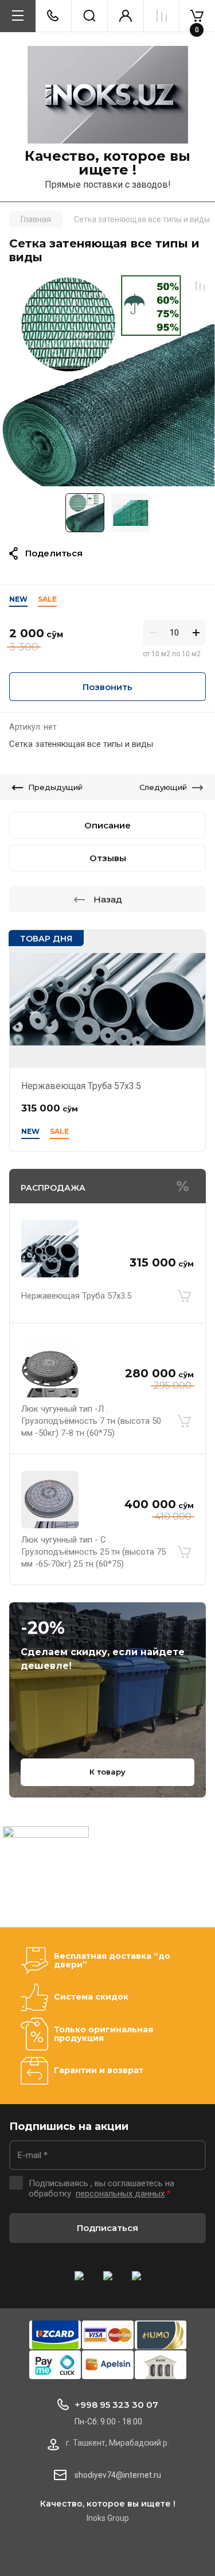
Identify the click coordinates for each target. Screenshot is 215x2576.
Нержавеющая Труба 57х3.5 (81, 1086)
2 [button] (115, 479)
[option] (107, 379)
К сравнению (200, 286)
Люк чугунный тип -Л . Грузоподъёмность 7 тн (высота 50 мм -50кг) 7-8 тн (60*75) (91, 1421)
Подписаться (107, 2228)
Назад (108, 899)
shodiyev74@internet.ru (118, 2475)
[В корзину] (184, 1296)
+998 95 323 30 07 (116, 2405)
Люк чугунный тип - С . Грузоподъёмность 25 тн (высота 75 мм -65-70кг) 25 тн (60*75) (93, 1552)
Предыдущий (55, 787)
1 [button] (105, 479)
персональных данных (120, 2194)
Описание (107, 825)
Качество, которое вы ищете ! (107, 163)
